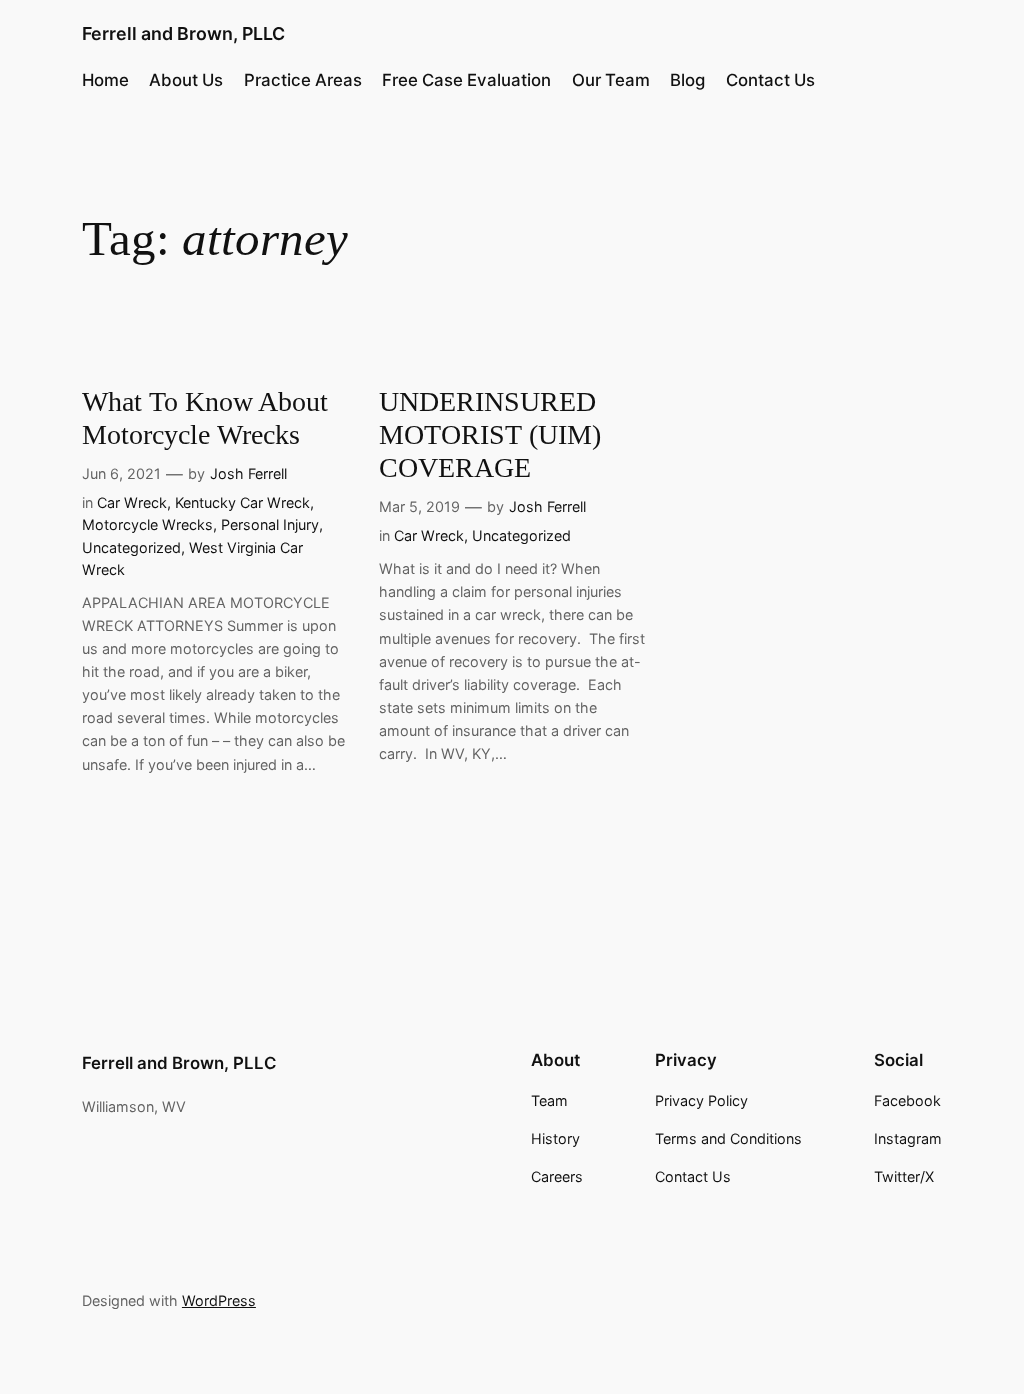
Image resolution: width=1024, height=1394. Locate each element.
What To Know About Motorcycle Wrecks (205, 418)
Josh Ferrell (248, 473)
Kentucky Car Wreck (242, 502)
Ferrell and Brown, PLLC (183, 33)
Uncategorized (131, 547)
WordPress (219, 1300)
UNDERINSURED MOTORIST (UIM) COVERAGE (490, 434)
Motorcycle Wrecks (147, 524)
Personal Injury (270, 524)
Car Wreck (132, 502)
